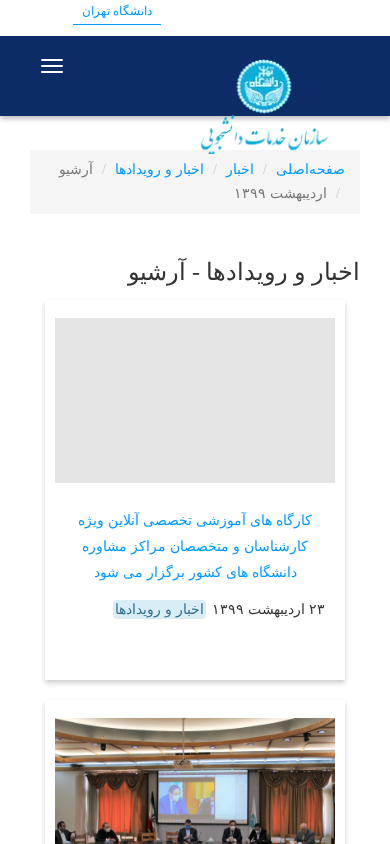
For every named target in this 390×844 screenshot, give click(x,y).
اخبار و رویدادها (163, 169)
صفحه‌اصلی (312, 169)
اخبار (243, 169)
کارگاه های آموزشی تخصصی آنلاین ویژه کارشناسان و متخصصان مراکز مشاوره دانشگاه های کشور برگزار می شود (195, 548)
